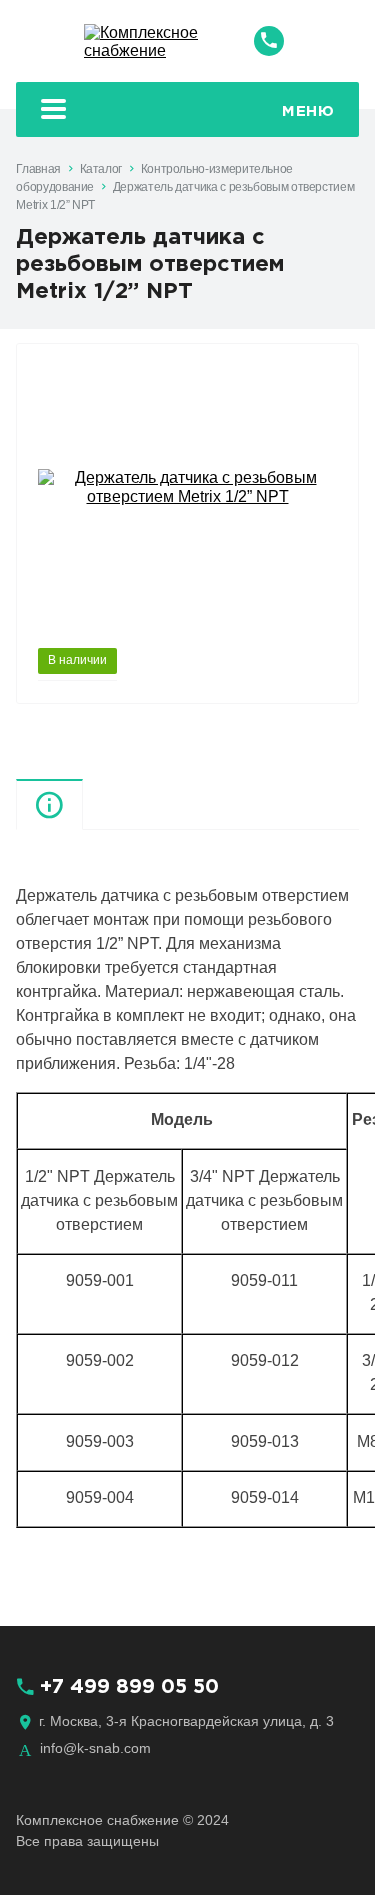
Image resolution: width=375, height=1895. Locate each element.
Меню (308, 111)
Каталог (101, 169)
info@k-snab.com (95, 1748)
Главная (38, 169)
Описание (82, 803)
